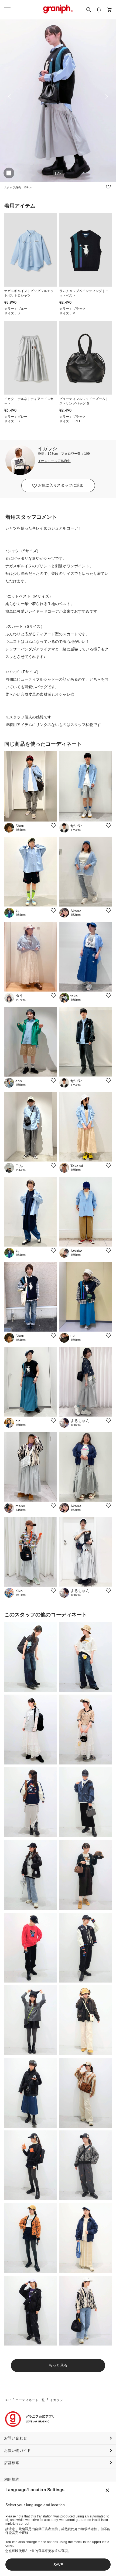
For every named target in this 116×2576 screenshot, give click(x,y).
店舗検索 (12, 2463)
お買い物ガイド (17, 2451)
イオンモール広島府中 (54, 461)
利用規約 (12, 2479)
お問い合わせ (16, 2438)
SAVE (58, 2565)
